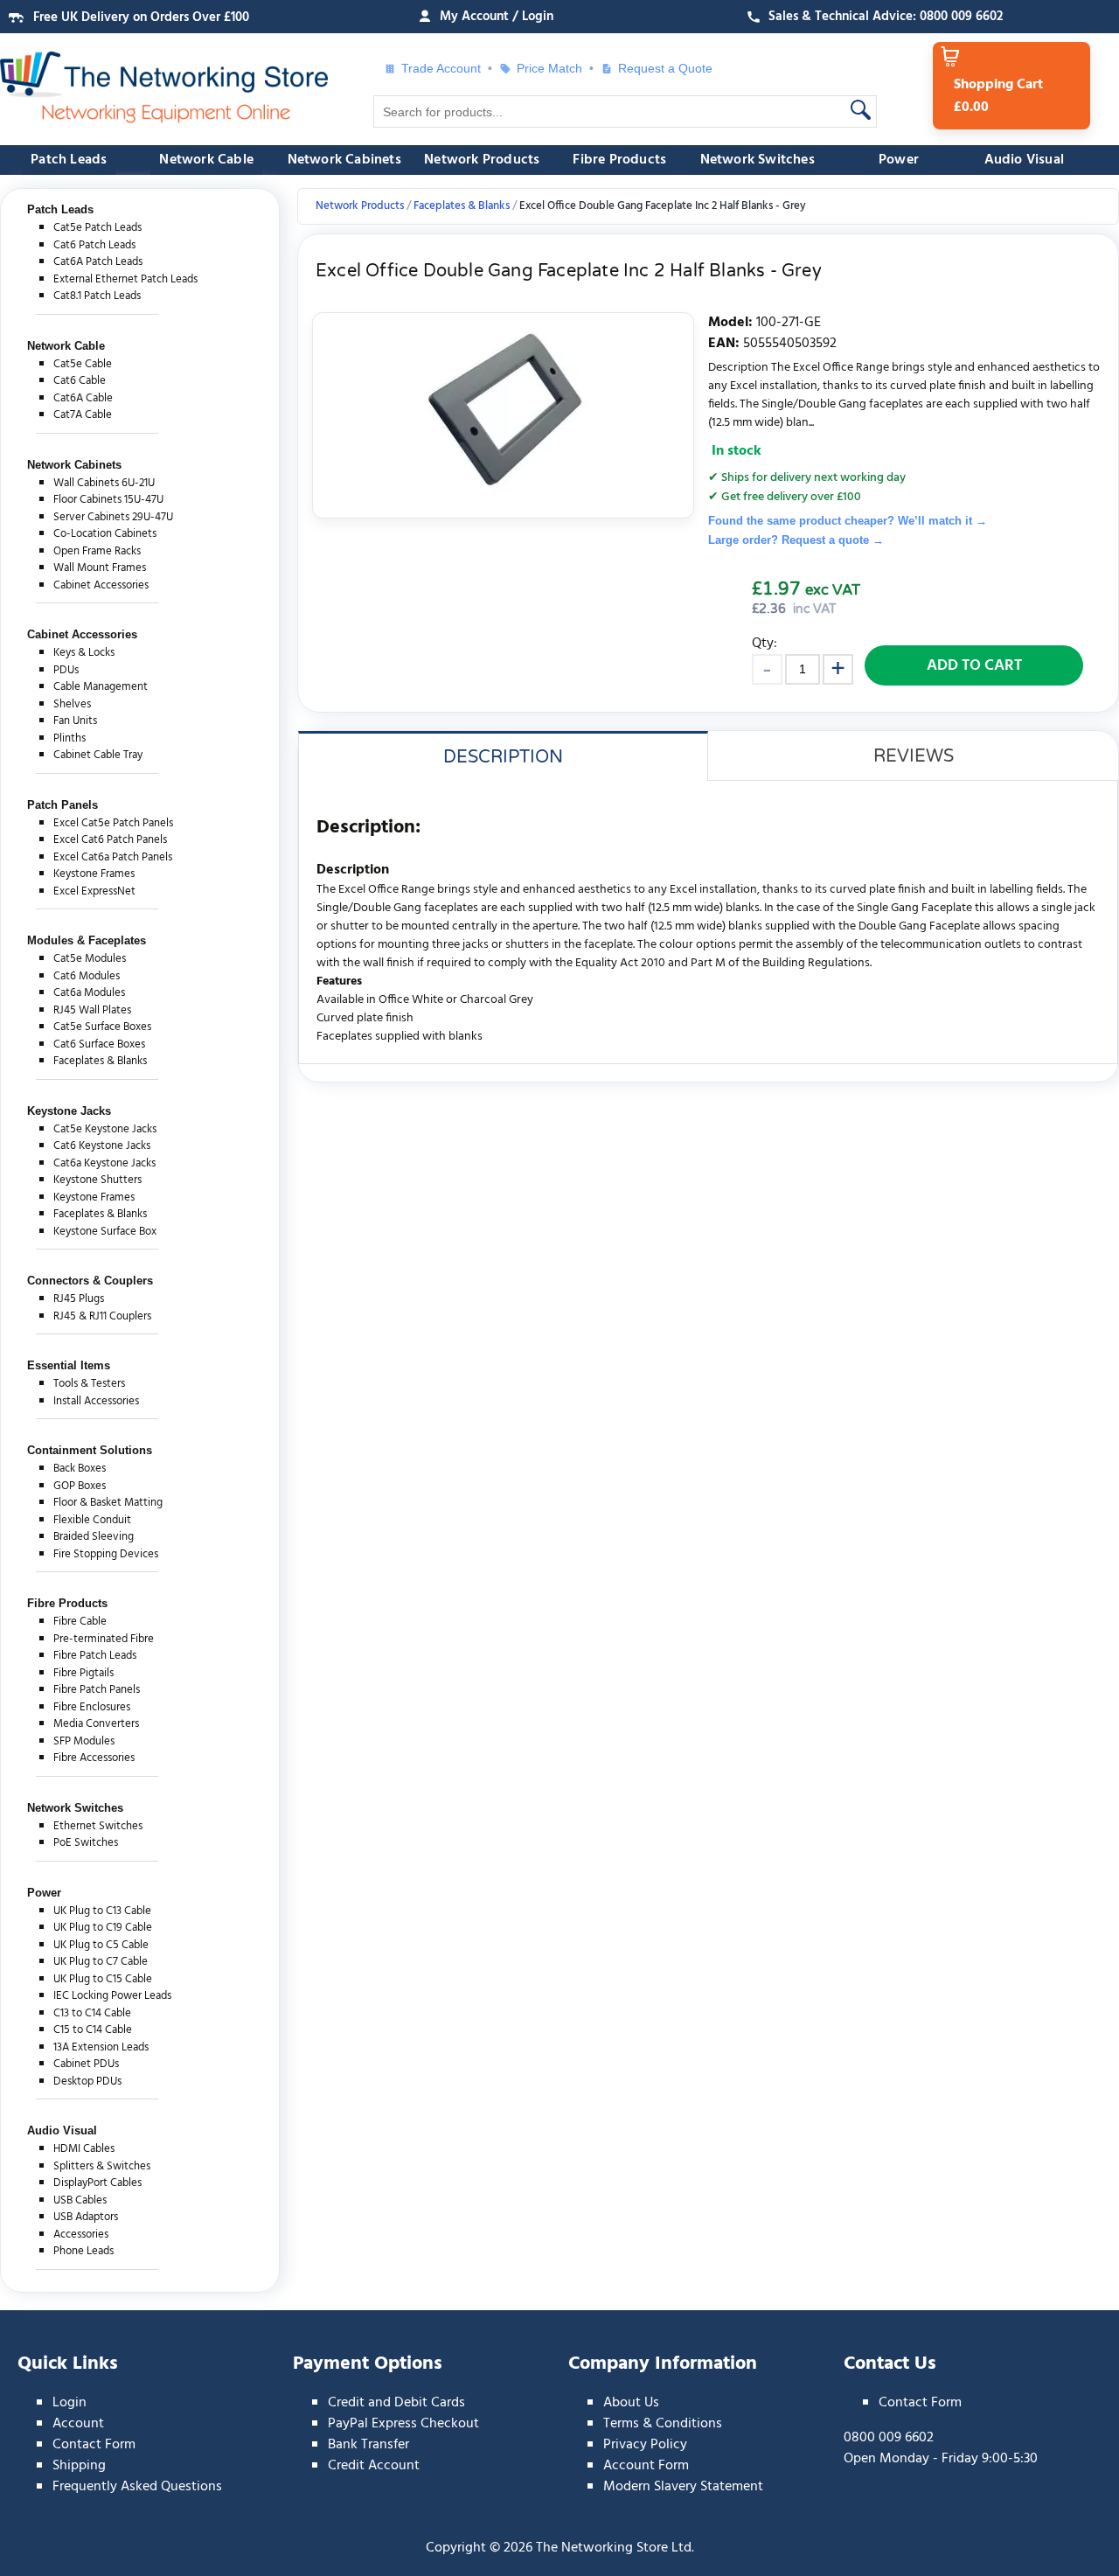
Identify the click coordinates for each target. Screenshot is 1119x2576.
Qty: (765, 643)
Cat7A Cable (83, 415)
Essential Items (69, 1365)
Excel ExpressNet (94, 891)
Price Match (549, 68)
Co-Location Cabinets (105, 534)
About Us (631, 2403)
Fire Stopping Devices (106, 1554)
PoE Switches (86, 1843)
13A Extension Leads (101, 2047)
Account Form (646, 2466)
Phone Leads (83, 2251)
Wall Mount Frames (100, 568)
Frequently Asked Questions (137, 2487)
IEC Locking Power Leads (112, 1996)
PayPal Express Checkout (403, 2424)
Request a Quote (658, 68)
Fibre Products (619, 160)
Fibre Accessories (94, 1758)
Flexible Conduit (92, 1520)
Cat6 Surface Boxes (99, 1044)
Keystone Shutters (97, 1180)
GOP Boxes (80, 1486)
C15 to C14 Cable (93, 2030)
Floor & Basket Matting (108, 1503)
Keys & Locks (84, 653)
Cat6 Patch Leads (94, 245)
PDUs (66, 670)
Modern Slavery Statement (683, 2487)
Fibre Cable (80, 1622)
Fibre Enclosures (92, 1707)
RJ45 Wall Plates (92, 1010)
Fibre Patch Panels (97, 1690)
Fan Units (75, 721)
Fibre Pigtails (83, 1673)
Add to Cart (974, 666)
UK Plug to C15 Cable (103, 1979)
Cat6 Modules (87, 976)
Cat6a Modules (89, 993)
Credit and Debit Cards (396, 2403)
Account (78, 2424)
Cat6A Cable (83, 398)
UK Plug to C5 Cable (101, 1945)
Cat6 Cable (80, 381)
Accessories (81, 2235)
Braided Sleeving (94, 1537)
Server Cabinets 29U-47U (113, 517)
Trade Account (441, 68)
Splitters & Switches (102, 2166)
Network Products (482, 160)
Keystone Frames (94, 874)
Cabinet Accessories (101, 585)
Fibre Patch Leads (95, 1656)
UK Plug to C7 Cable (101, 1962)
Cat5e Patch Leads (97, 228)
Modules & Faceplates (87, 940)
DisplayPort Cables (97, 2183)
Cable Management (101, 687)
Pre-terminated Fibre (104, 1639)
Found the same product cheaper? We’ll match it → (848, 521)
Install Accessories (96, 1401)
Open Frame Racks (97, 551)
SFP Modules (84, 1741)
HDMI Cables (84, 2149)
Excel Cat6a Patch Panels (113, 857)
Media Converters (96, 1724)
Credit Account (374, 2466)
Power (899, 160)
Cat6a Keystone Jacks (104, 1163)
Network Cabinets (344, 160)
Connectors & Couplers (90, 1281)
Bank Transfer (368, 2445)
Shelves (72, 704)
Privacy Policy (645, 2445)
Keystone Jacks (69, 1111)
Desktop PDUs (87, 2082)
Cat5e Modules (90, 959)
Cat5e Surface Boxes (102, 1027)
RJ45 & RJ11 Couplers (102, 1316)
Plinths (70, 738)
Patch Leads (69, 160)
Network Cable (206, 160)
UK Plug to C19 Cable (103, 1928)
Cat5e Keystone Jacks (105, 1129)
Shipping (79, 2466)
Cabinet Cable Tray (98, 755)
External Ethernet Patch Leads (125, 279)
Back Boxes (80, 1469)
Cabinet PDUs (86, 2064)
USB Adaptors (86, 2217)
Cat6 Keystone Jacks (102, 1146)
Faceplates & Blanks (100, 1061)
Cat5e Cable (83, 364)
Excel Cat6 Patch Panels (110, 840)
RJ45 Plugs (79, 1299)
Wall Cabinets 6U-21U (104, 483)
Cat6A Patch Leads (98, 262)
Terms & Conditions (663, 2424)
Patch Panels (63, 805)
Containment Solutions (90, 1450)
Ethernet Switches (98, 1826)
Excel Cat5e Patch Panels (113, 823)
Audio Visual (1024, 160)
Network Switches (758, 160)
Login (70, 2403)
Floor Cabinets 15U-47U (108, 500)
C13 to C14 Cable (92, 2013)
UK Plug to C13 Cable (102, 1911)
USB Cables (80, 2200)
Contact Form (94, 2445)
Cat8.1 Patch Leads (97, 296)
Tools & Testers (89, 1384)
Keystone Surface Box (105, 1232)
